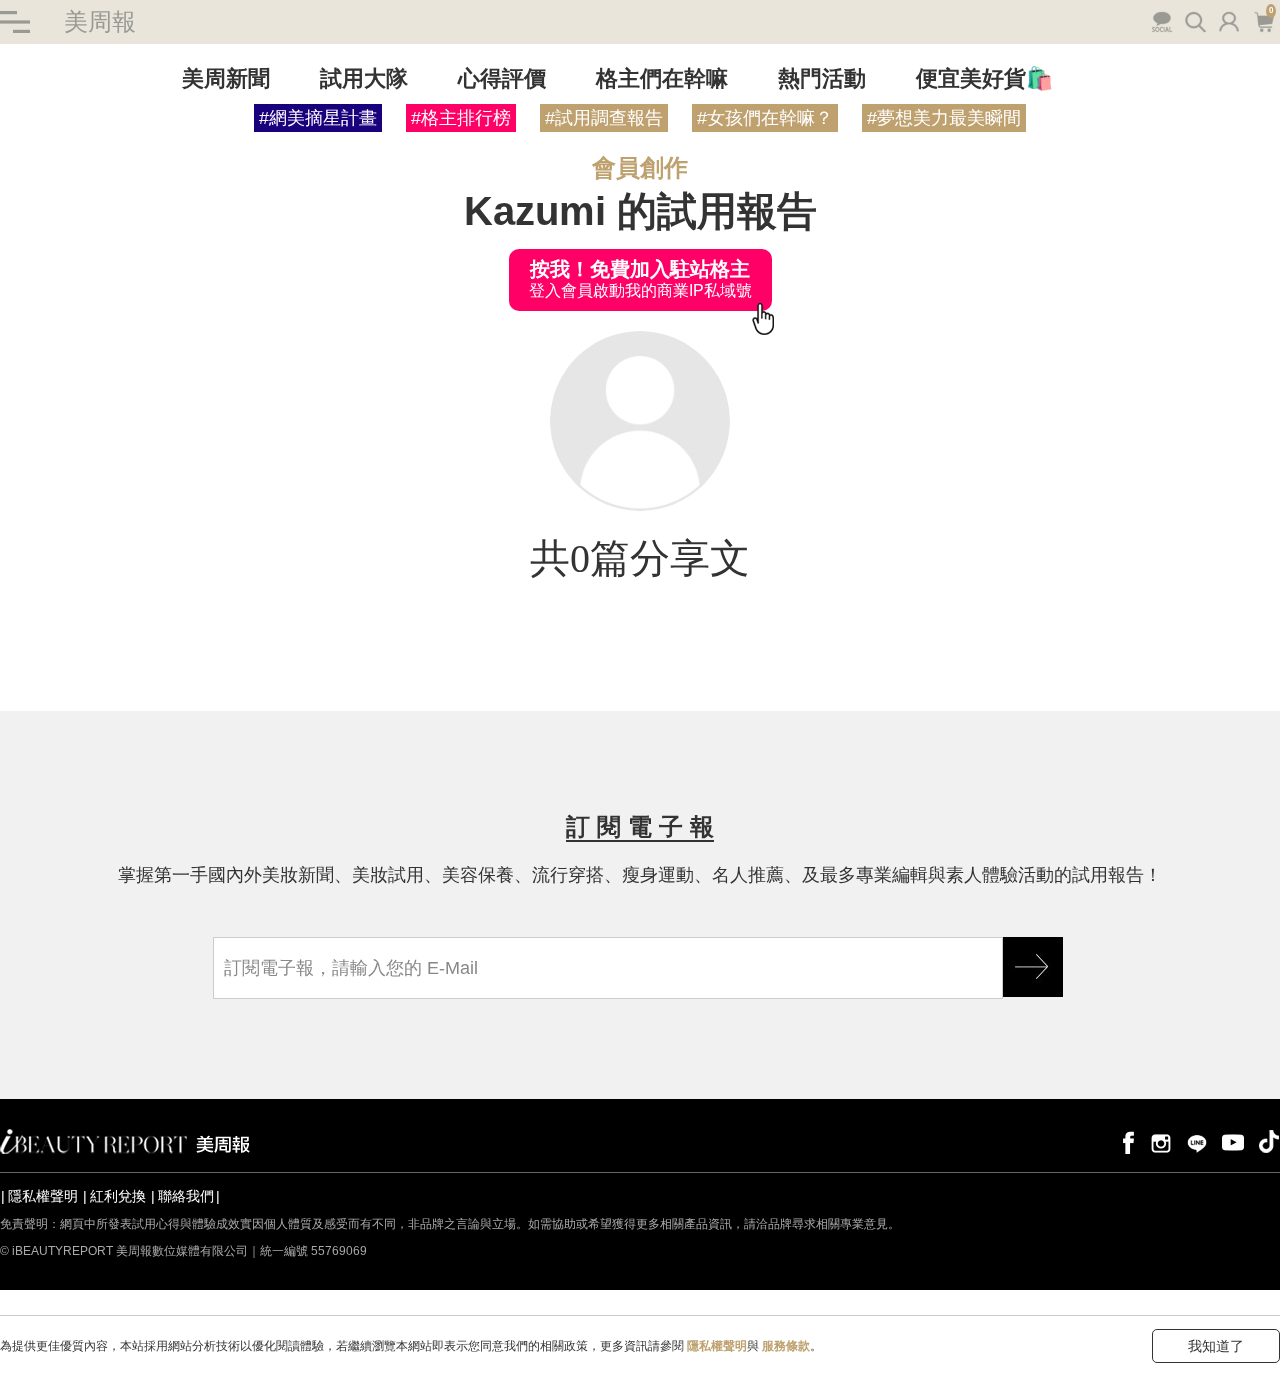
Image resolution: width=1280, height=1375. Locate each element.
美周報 (100, 21)
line (1197, 1141)
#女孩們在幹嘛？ (765, 118)
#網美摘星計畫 (318, 118)
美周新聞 (226, 78)
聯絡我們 (186, 1196)
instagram (1161, 1141)
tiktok (1269, 1141)
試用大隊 (364, 78)
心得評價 (502, 78)
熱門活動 (822, 78)
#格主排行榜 (461, 118)
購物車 (1262, 20)
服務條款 (786, 1346)
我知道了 (1216, 1346)
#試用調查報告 (604, 118)
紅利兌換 (118, 1196)
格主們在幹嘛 (662, 78)
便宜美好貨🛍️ (984, 78)
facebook (1125, 1141)
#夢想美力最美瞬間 (944, 118)
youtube (1233, 1141)
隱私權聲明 (43, 1196)
